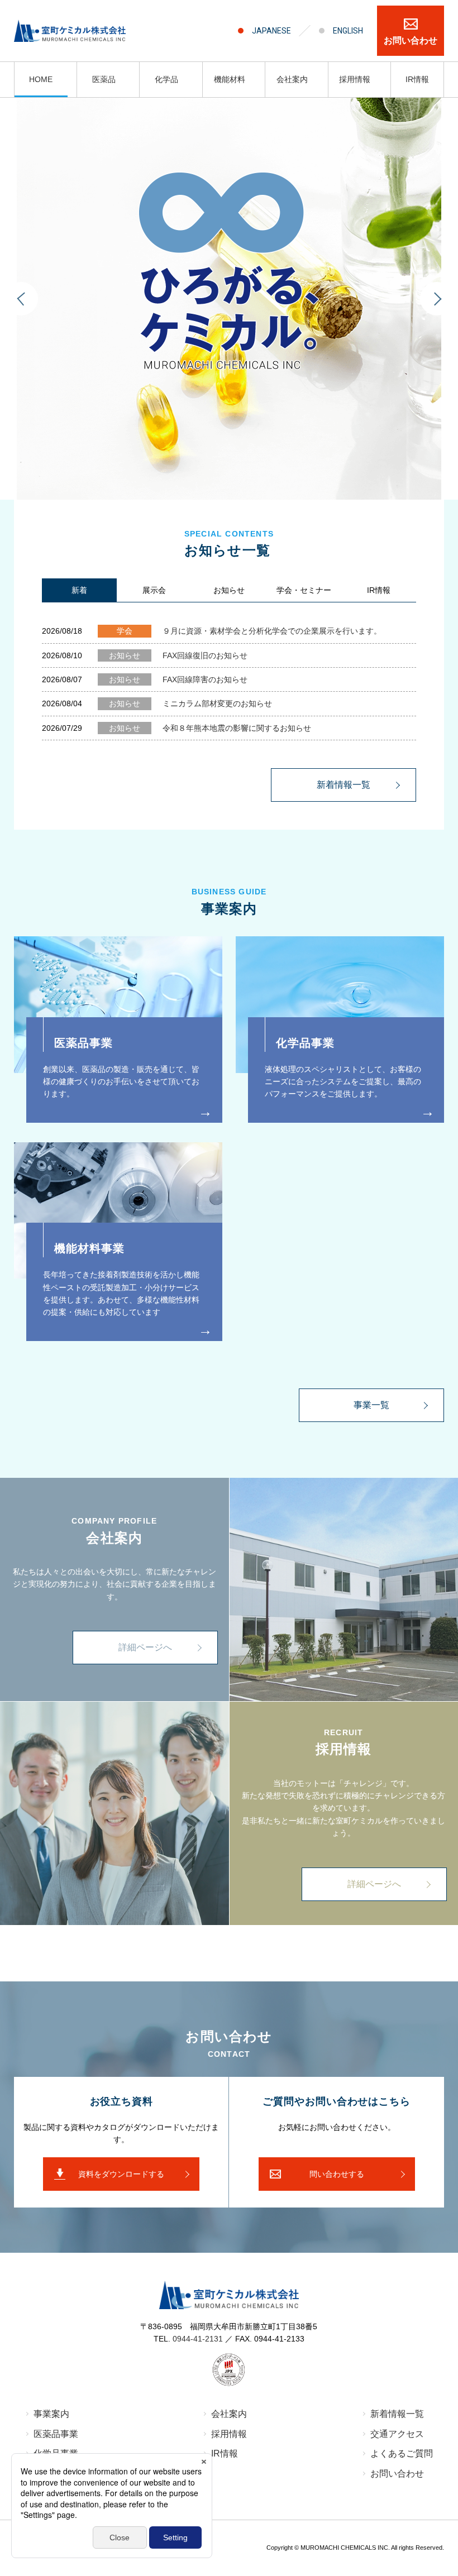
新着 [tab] (79, 590)
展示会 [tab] (154, 590)
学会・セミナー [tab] (304, 590)
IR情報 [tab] (379, 590)
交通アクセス (397, 2434)
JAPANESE (271, 31)
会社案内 (292, 79)
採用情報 (355, 79)
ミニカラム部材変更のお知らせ (190, 703)
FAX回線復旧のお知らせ (178, 655)
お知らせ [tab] (229, 590)
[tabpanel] (229, 702)
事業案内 (51, 2414)
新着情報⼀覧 (397, 2414)
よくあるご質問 (402, 2453)
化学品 (166, 79)
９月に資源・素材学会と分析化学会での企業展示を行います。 (249, 631)
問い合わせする (337, 2174)
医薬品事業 (84, 1043)
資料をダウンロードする (121, 2174)
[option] (229, 299)
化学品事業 (305, 1043)
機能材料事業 (89, 1248)
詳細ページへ (145, 1647)
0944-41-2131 (198, 2339)
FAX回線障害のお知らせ (178, 679)
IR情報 (417, 79)
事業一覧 (371, 1405)
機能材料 (230, 79)
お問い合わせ (411, 40)
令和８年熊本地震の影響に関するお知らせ (210, 728)
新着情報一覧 (344, 785)
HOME (41, 79)
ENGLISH (348, 31)
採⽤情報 (229, 2434)
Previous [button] (21, 299)
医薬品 (104, 79)
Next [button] (437, 299)
